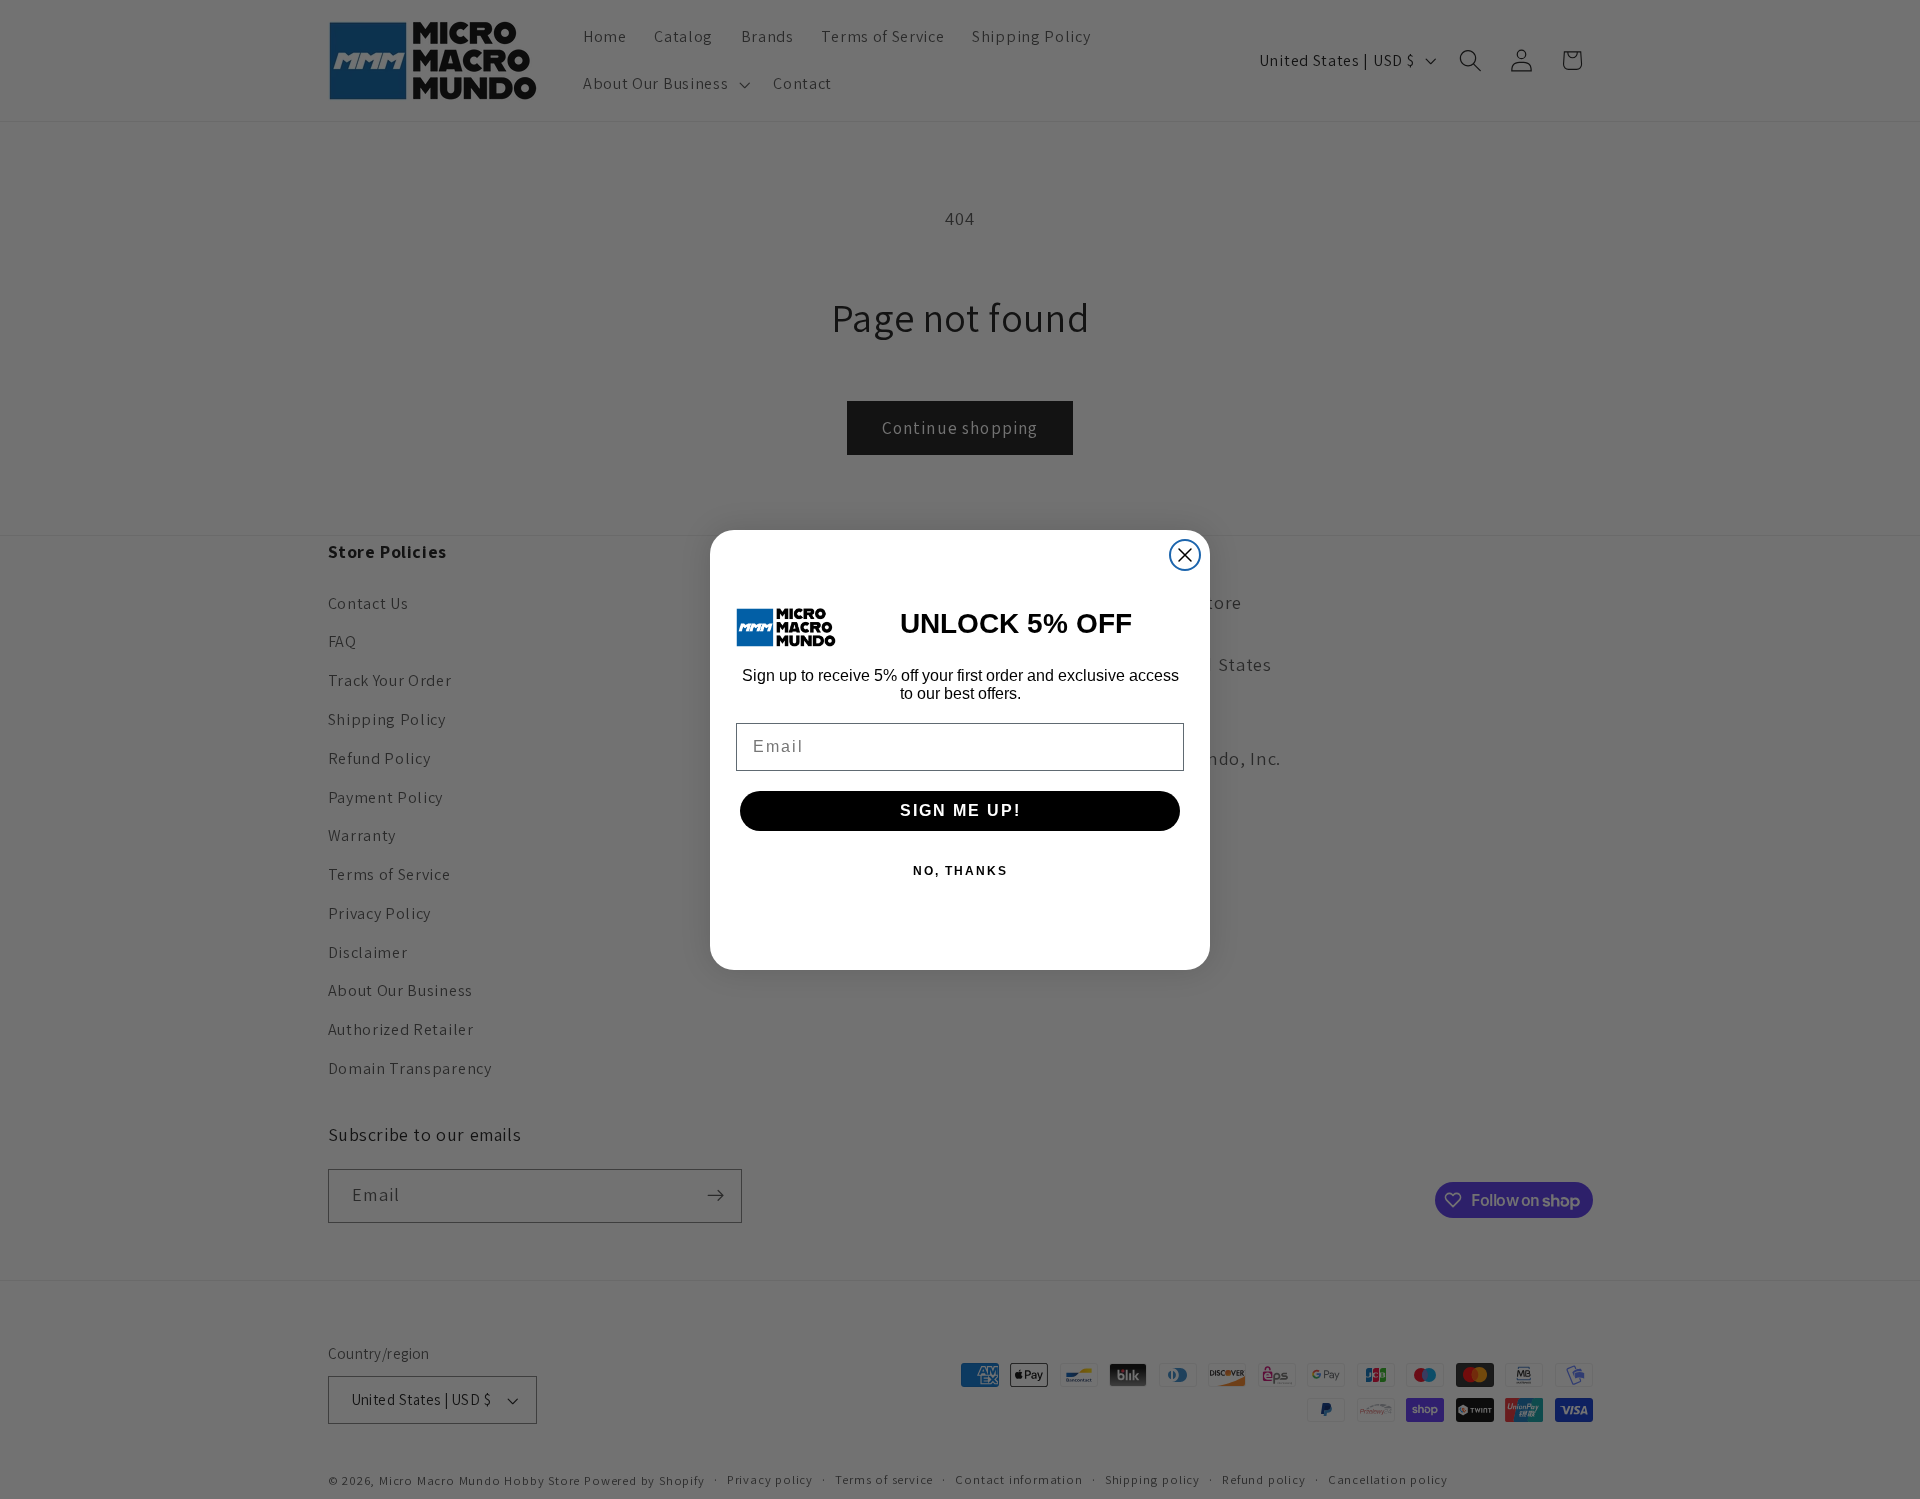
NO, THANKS (960, 871)
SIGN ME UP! (960, 810)
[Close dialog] (1185, 555)
